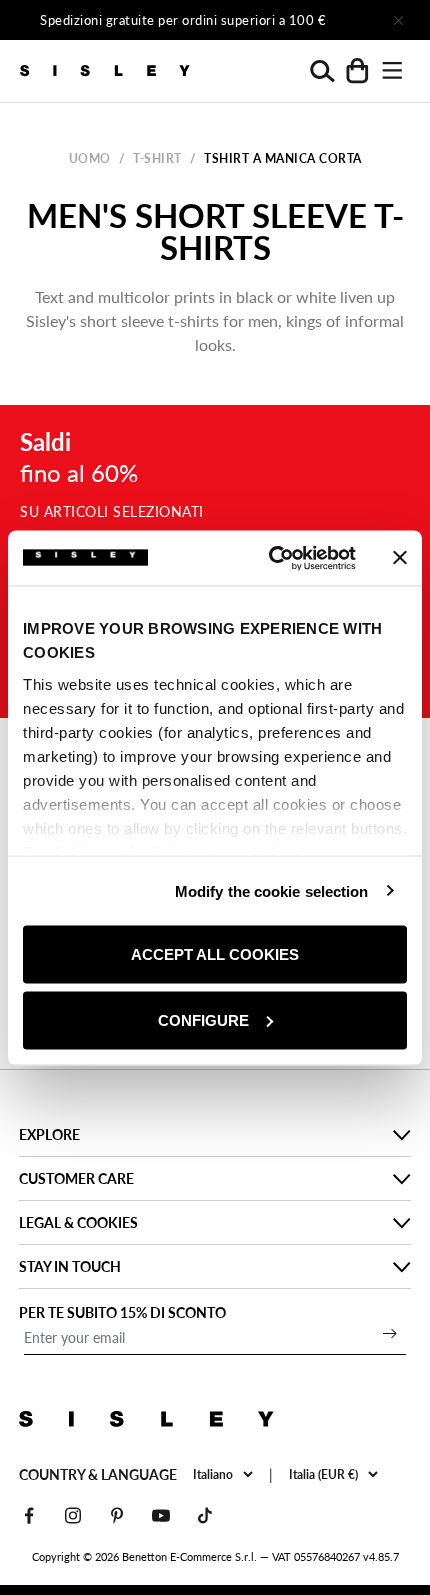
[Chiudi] (398, 20)
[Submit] (390, 1333)
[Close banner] (400, 558)
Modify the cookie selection (272, 890)
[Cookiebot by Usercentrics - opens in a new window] (270, 558)
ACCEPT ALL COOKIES (215, 954)
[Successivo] (342, 20)
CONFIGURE (203, 1019)
